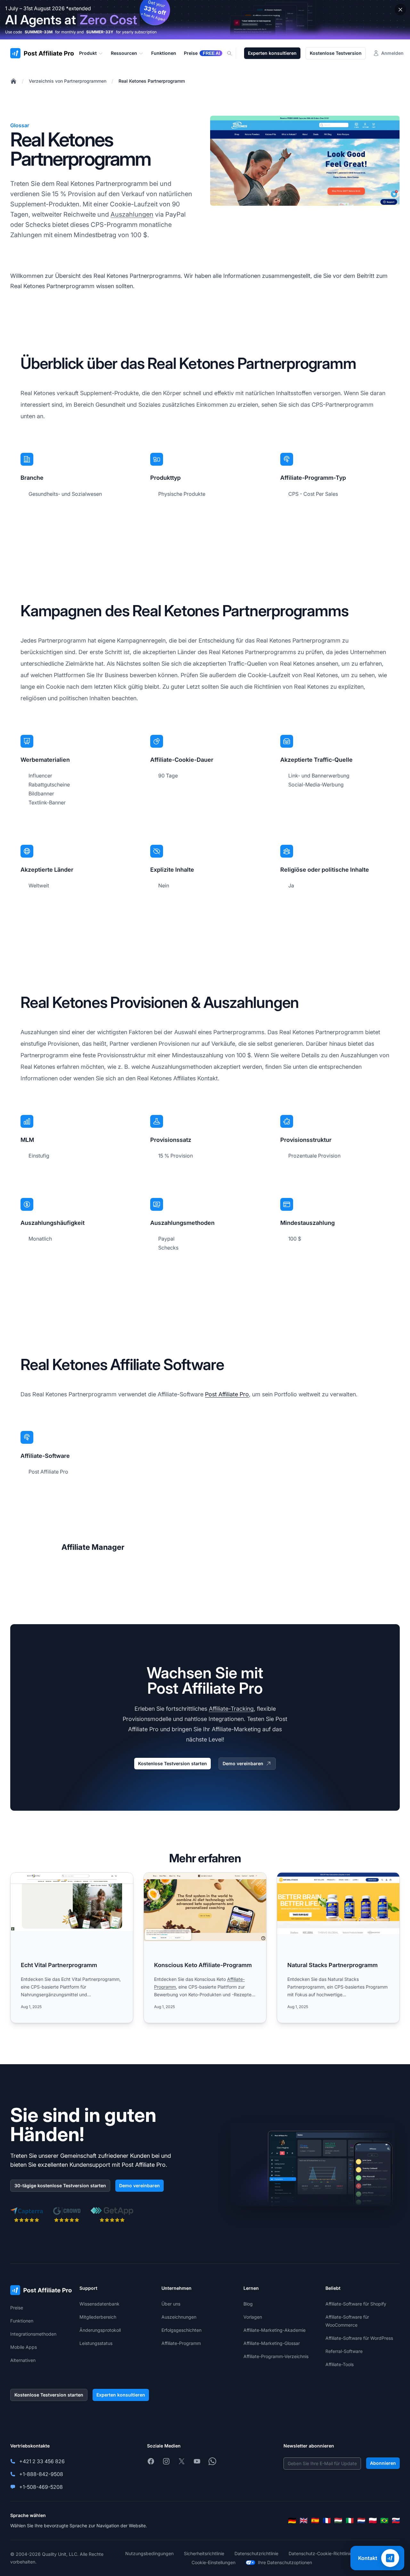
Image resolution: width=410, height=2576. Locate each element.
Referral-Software (344, 2351)
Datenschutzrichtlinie (256, 2553)
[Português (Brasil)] (384, 2521)
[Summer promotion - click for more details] (205, 20)
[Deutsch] (292, 2521)
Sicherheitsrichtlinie (204, 2553)
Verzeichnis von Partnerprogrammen (68, 81)
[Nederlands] (361, 2521)
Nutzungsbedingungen (149, 2553)
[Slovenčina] (396, 2521)
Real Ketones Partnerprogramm (152, 81)
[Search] (233, 53)
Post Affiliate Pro (227, 1394)
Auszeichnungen (179, 2317)
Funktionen (22, 2321)
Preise (17, 2308)
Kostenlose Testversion (336, 53)
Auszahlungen (132, 214)
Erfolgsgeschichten (181, 2330)
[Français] (327, 2521)
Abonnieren (383, 2463)
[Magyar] (338, 2521)
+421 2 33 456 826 (42, 2461)
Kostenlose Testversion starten (172, 1763)
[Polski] (373, 2521)
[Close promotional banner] (400, 10)
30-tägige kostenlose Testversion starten (60, 2185)
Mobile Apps (24, 2347)
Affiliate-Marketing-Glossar (272, 2343)
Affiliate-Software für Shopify (356, 2304)
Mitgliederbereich (98, 2317)
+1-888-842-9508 (41, 2474)
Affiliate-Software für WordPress (359, 2338)
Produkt (88, 53)
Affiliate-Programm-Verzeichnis (276, 2356)
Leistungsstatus (96, 2343)
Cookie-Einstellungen (213, 2562)
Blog (248, 2304)
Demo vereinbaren (243, 1763)
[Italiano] (350, 2521)
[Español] (315, 2521)
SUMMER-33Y (100, 32)
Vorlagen (253, 2317)
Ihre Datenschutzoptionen (285, 2562)
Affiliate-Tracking (231, 1709)
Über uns (171, 2304)
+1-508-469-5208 (41, 2487)
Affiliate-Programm (181, 2343)
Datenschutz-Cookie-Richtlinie (320, 2553)
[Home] (13, 81)
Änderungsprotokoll (100, 2330)
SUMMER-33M (39, 32)
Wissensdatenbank (99, 2304)
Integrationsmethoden (33, 2334)
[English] (304, 2521)
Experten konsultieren (272, 53)
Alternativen (23, 2360)
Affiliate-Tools (340, 2364)
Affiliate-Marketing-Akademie (275, 2330)
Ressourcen (124, 53)
